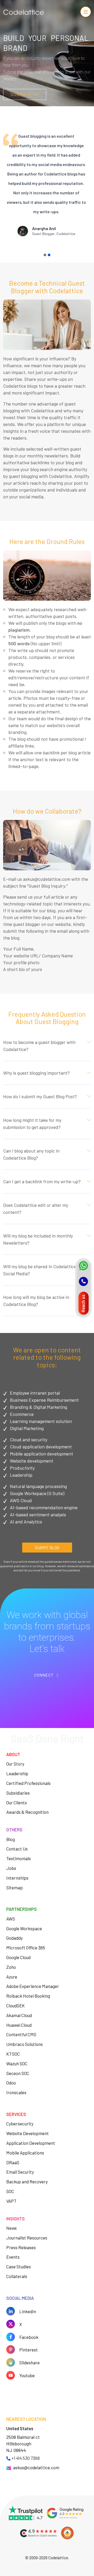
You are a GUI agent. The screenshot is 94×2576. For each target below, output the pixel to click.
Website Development (28, 2133)
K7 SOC (13, 2054)
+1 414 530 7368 (26, 2458)
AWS (11, 1919)
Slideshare (30, 2362)
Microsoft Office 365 (26, 1948)
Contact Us (17, 1849)
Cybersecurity (20, 2124)
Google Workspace (24, 1928)
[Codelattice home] (24, 13)
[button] (45, 255)
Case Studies (19, 2266)
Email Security (20, 2172)
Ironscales (16, 2092)
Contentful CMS (21, 2034)
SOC (10, 2191)
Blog (11, 1839)
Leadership (17, 1773)
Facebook (29, 2337)
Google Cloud (18, 1957)
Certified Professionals (28, 1783)
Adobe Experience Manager (33, 1986)
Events (13, 2257)
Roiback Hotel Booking (28, 1996)
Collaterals (17, 2276)
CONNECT (44, 1675)
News (11, 2228)
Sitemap (14, 1887)
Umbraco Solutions (25, 2044)
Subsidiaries (18, 1793)
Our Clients (17, 1802)
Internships (17, 1878)
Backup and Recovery (27, 2182)
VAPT (11, 2201)
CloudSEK (16, 2006)
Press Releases (21, 2247)
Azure (12, 1977)
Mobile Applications (25, 2153)
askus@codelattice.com (36, 2467)
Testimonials (19, 1858)
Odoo (11, 2083)
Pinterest (29, 2350)
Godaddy (14, 1938)
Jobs (11, 1868)
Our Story (15, 1764)
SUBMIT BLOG (25, 94)
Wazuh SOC (17, 2063)
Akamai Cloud (19, 2015)
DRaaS (13, 2162)
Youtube (27, 2375)
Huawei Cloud (19, 2025)
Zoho (11, 1967)
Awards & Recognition (27, 1812)
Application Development (31, 2143)
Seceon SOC (18, 2073)
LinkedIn (28, 2311)
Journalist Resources (27, 2238)
